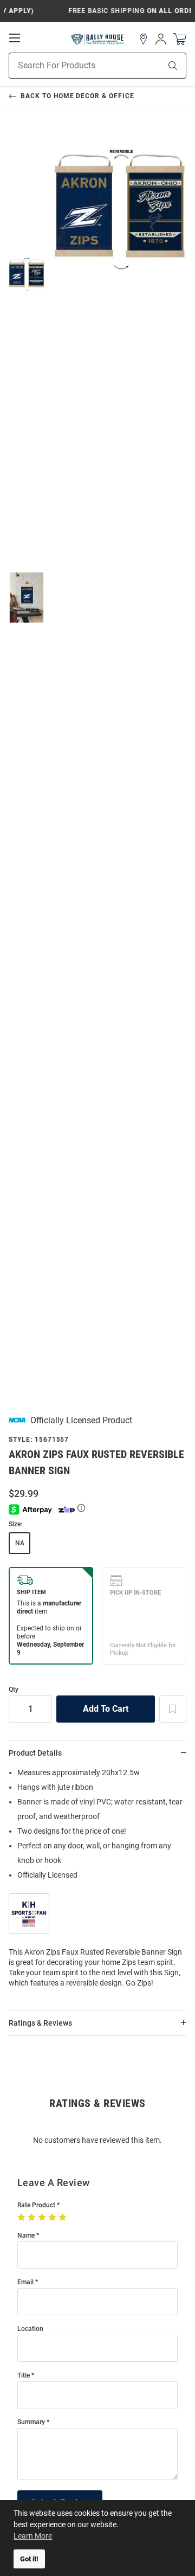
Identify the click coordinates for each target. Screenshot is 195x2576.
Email (25, 2282)
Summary (31, 2422)
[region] (97, 1881)
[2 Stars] (33, 2218)
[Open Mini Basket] (180, 39)
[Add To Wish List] (173, 1709)
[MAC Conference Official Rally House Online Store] (98, 39)
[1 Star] (22, 2218)
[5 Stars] (64, 2218)
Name (26, 2236)
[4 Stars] (53, 2218)
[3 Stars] (43, 2218)
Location (30, 2329)
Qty (14, 1690)
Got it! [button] (29, 2559)
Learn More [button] (33, 2536)
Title (24, 2376)
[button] (144, 39)
